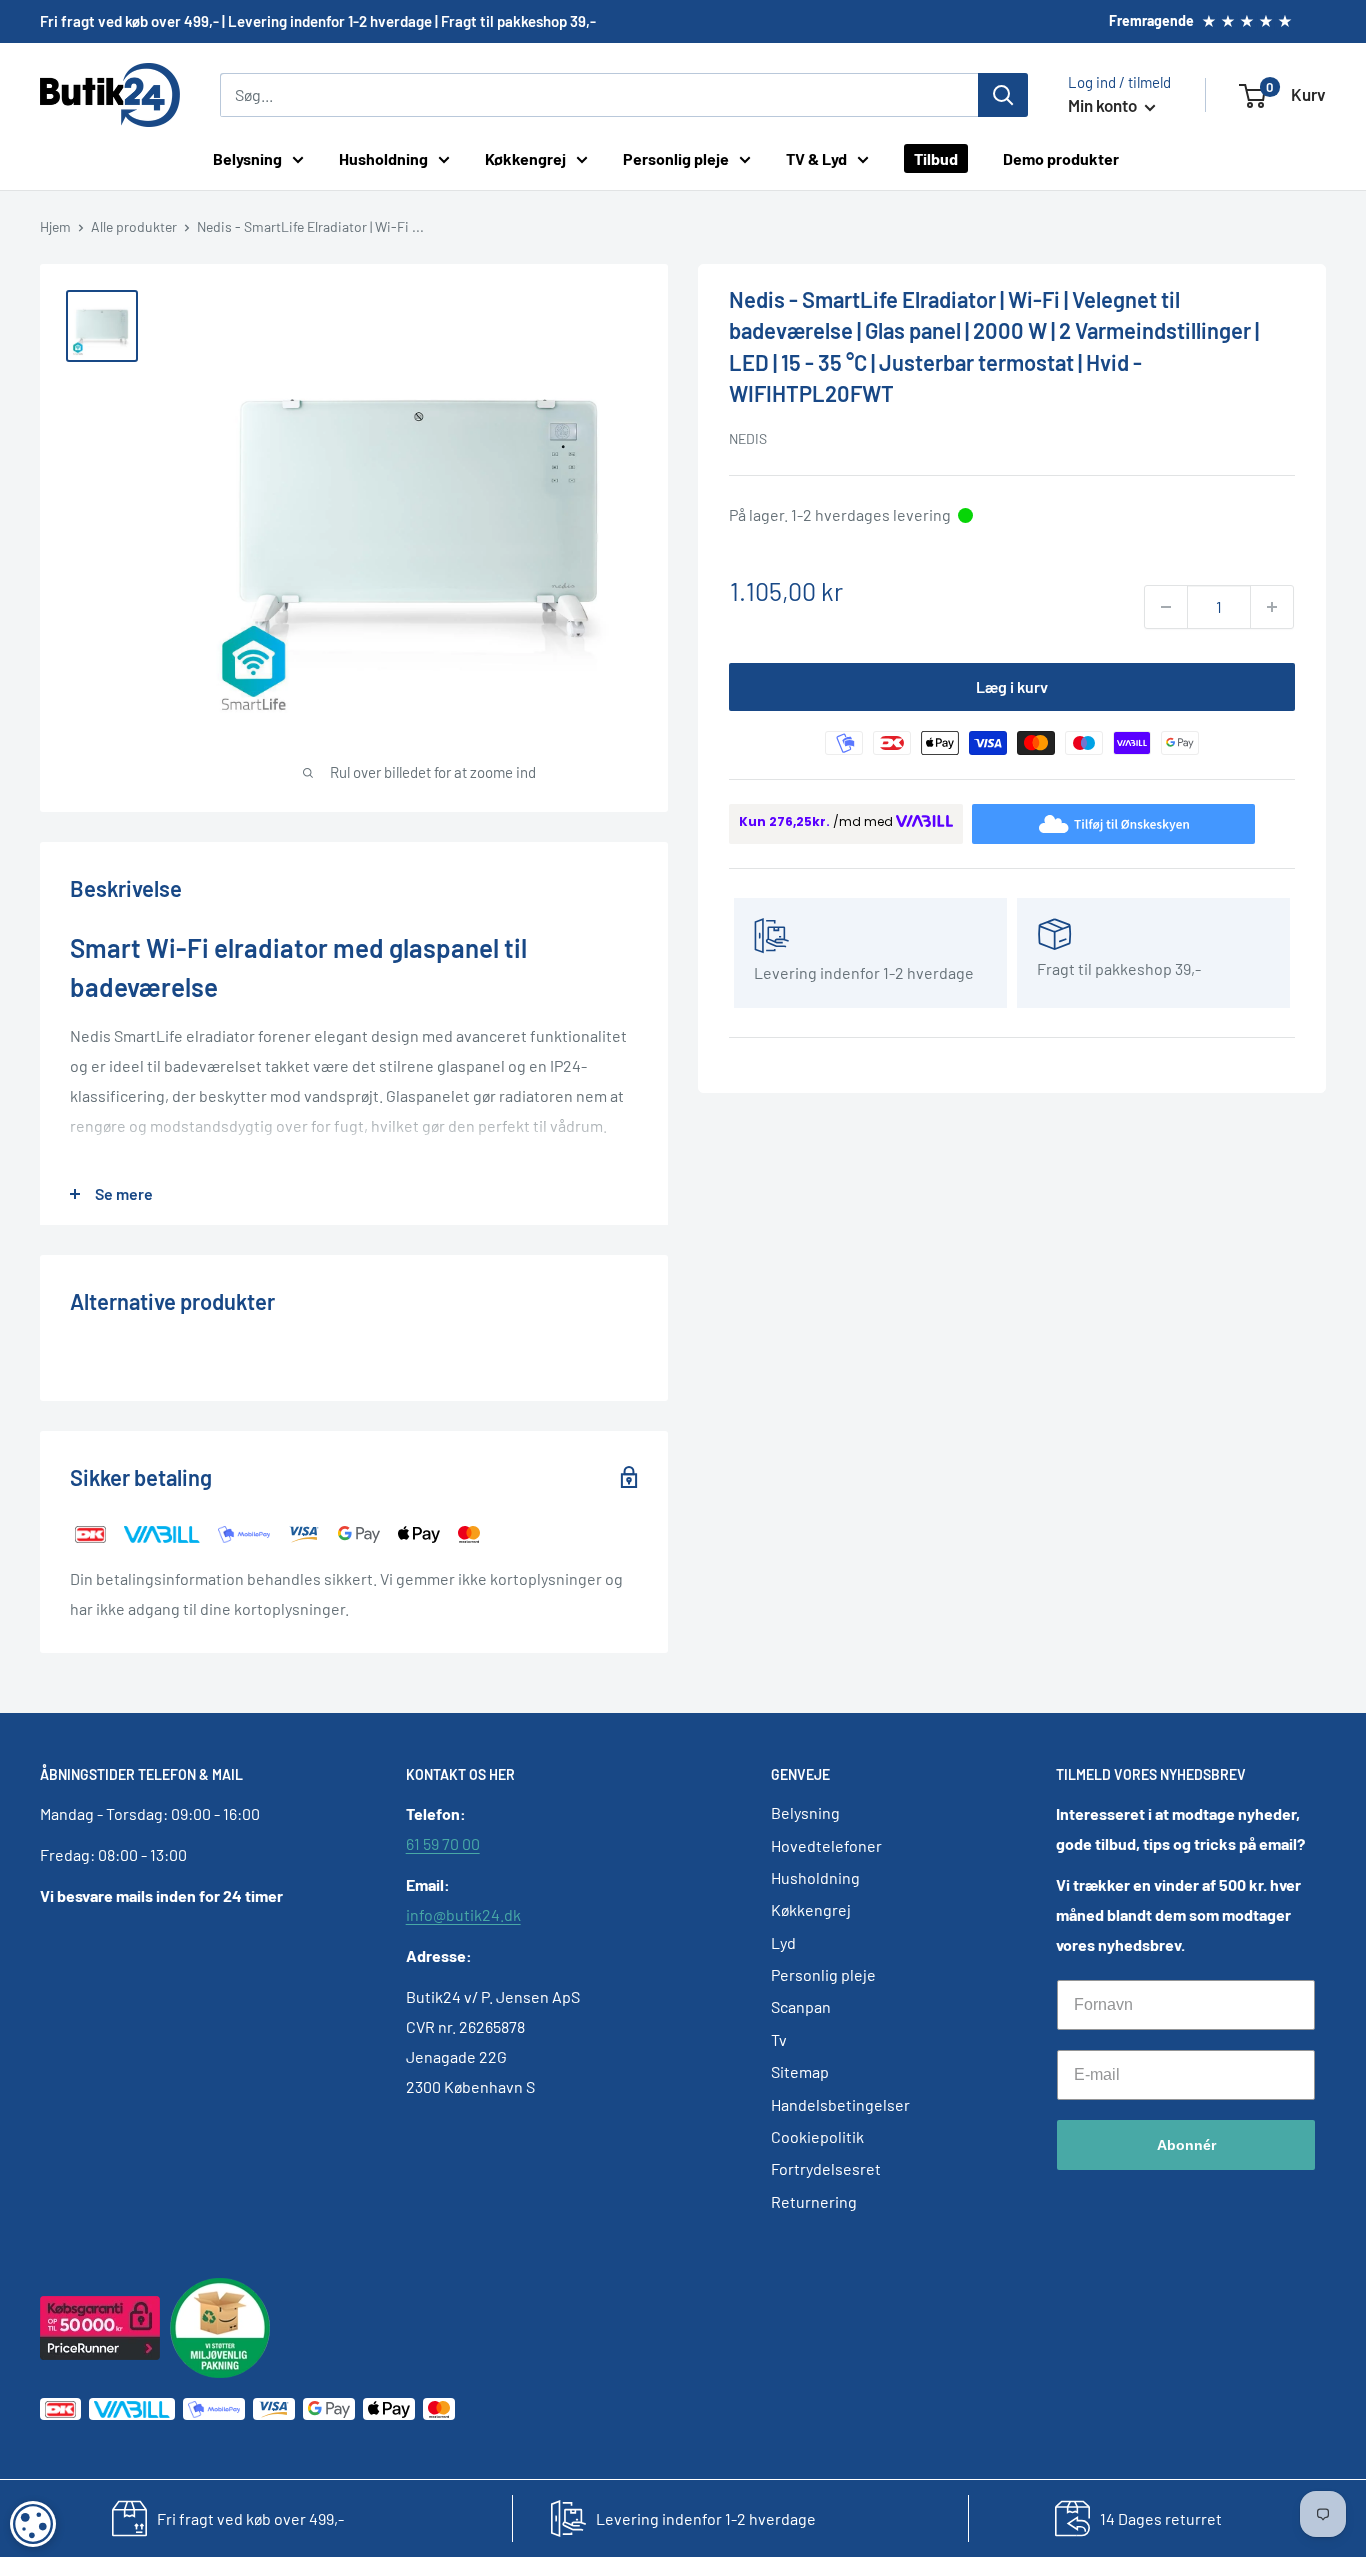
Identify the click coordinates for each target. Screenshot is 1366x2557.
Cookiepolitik (817, 2136)
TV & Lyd (816, 158)
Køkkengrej (525, 158)
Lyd (783, 1942)
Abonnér (1186, 2145)
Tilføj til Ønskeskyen (1131, 822)
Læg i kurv (1012, 686)
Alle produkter (134, 226)
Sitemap (800, 2071)
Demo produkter (1061, 158)
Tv (779, 2039)
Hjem (55, 226)
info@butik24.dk (463, 1914)
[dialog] (33, 2524)
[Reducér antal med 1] (1166, 607)
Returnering (814, 2201)
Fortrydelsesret (826, 2168)
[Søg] (1003, 95)
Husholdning (383, 158)
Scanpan (801, 2006)
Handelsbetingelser (840, 2104)
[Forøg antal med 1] (1272, 607)
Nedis (748, 438)
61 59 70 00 (443, 1843)
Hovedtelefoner (826, 1845)
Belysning (247, 158)
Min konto (1104, 105)
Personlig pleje (676, 158)
